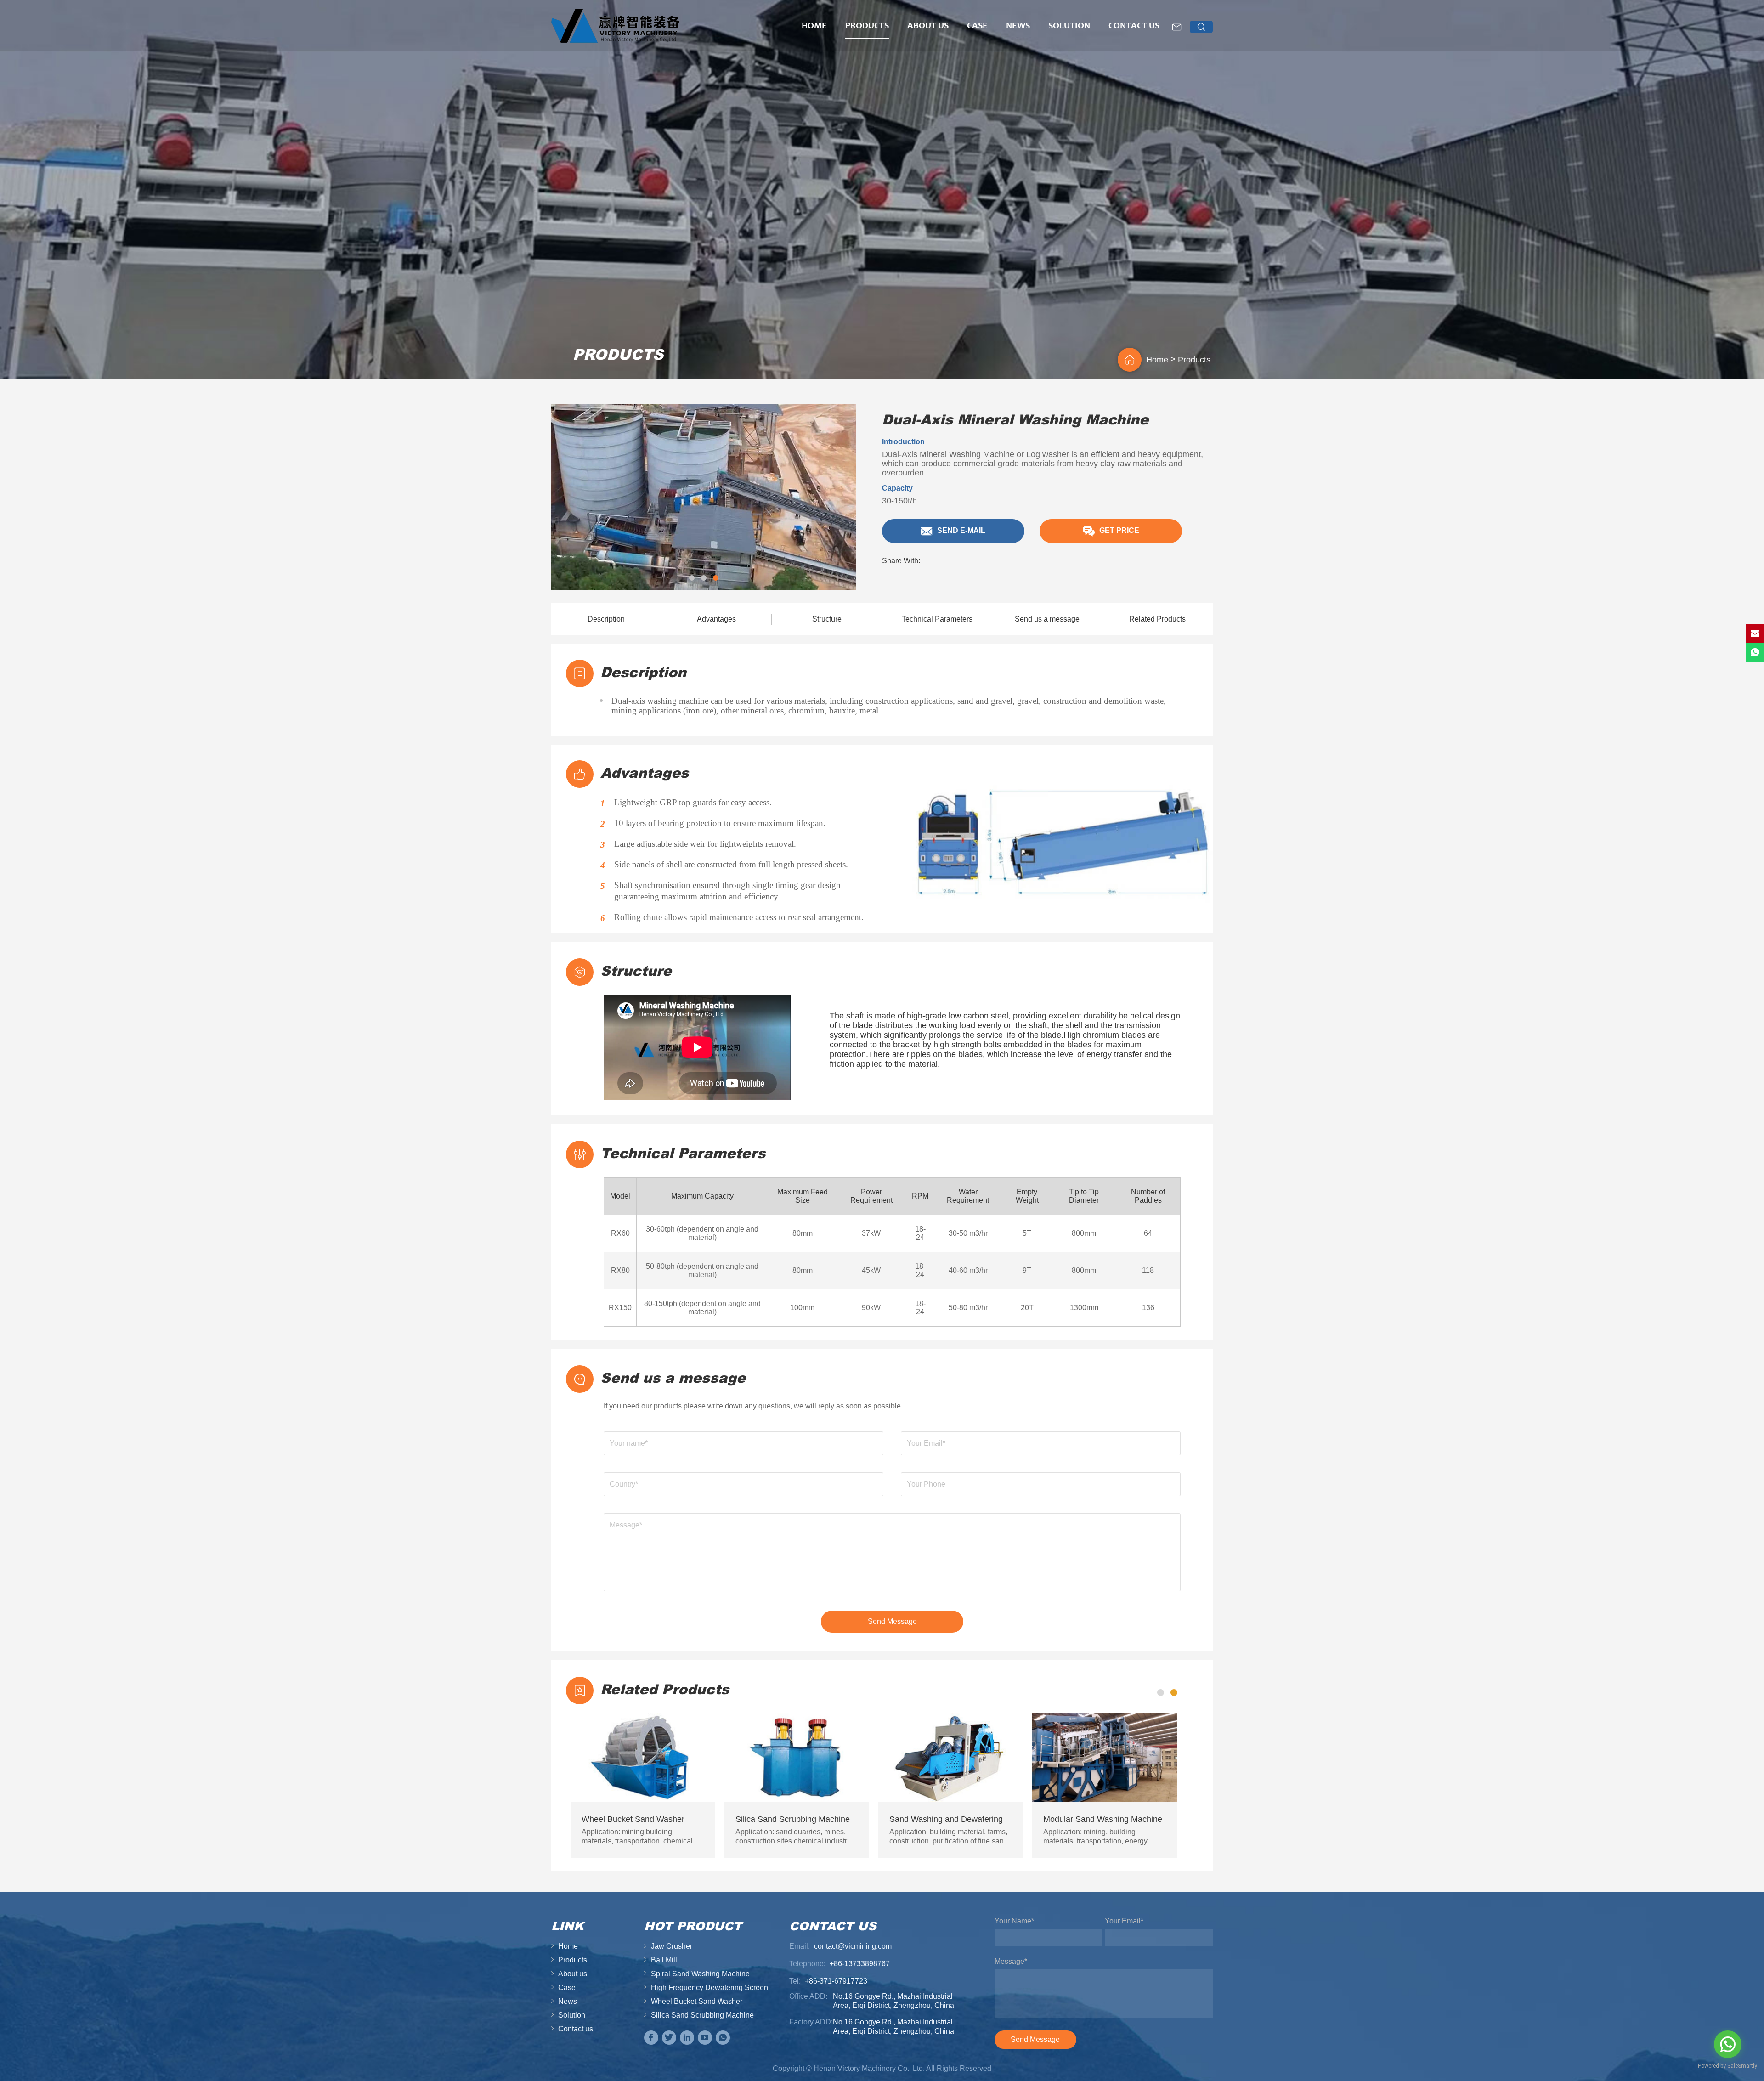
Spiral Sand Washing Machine (700, 1974)
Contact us (1134, 27)
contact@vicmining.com (853, 1946)
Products (867, 27)
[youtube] (705, 2038)
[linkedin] (687, 2038)
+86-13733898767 (860, 1964)
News (1018, 27)
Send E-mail (960, 531)
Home (814, 27)
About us (928, 27)
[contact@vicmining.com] (1755, 633)
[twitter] (669, 2038)
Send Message (892, 1621)
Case (977, 27)
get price (1118, 531)
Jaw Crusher (672, 1946)
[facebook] (651, 2038)
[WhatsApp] (723, 2038)
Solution (1069, 27)
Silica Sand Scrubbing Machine (702, 2015)
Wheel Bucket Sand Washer (697, 2001)
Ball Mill (664, 1960)
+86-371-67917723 (836, 1981)
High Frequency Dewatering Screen (710, 1988)
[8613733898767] (1755, 652)
